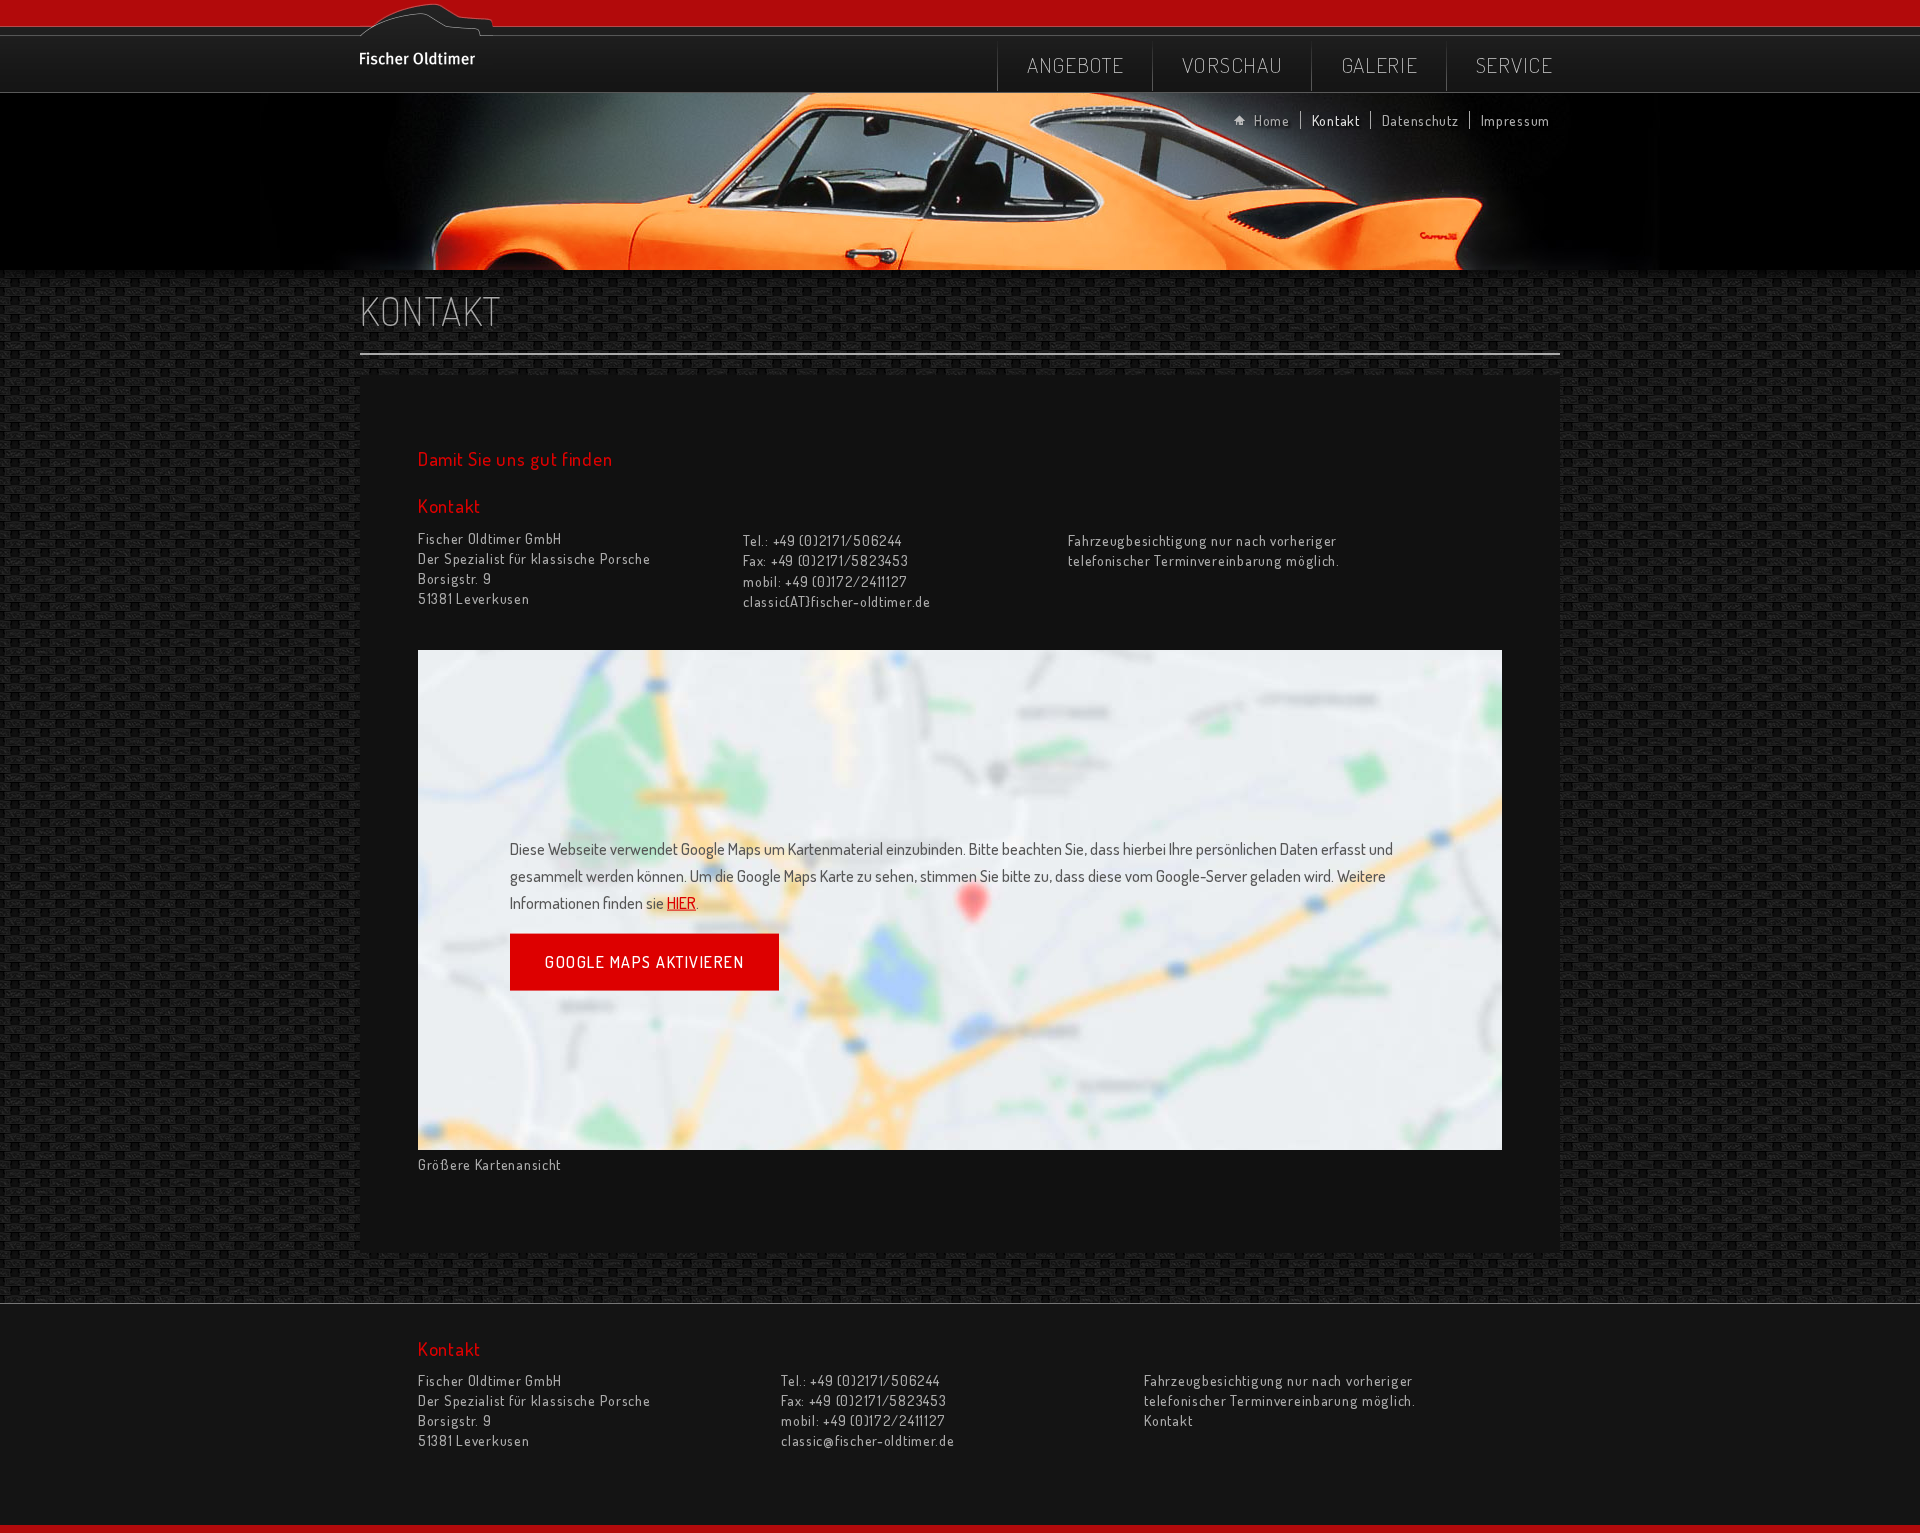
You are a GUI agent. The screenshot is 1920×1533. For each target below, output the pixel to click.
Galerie (1379, 64)
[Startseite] (426, 32)
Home (1272, 120)
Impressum (1515, 120)
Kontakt (1336, 120)
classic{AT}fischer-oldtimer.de (837, 601)
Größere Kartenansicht (489, 1164)
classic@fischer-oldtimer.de (867, 1440)
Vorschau (1232, 64)
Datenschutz (1420, 120)
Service (1514, 64)
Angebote (1075, 64)
